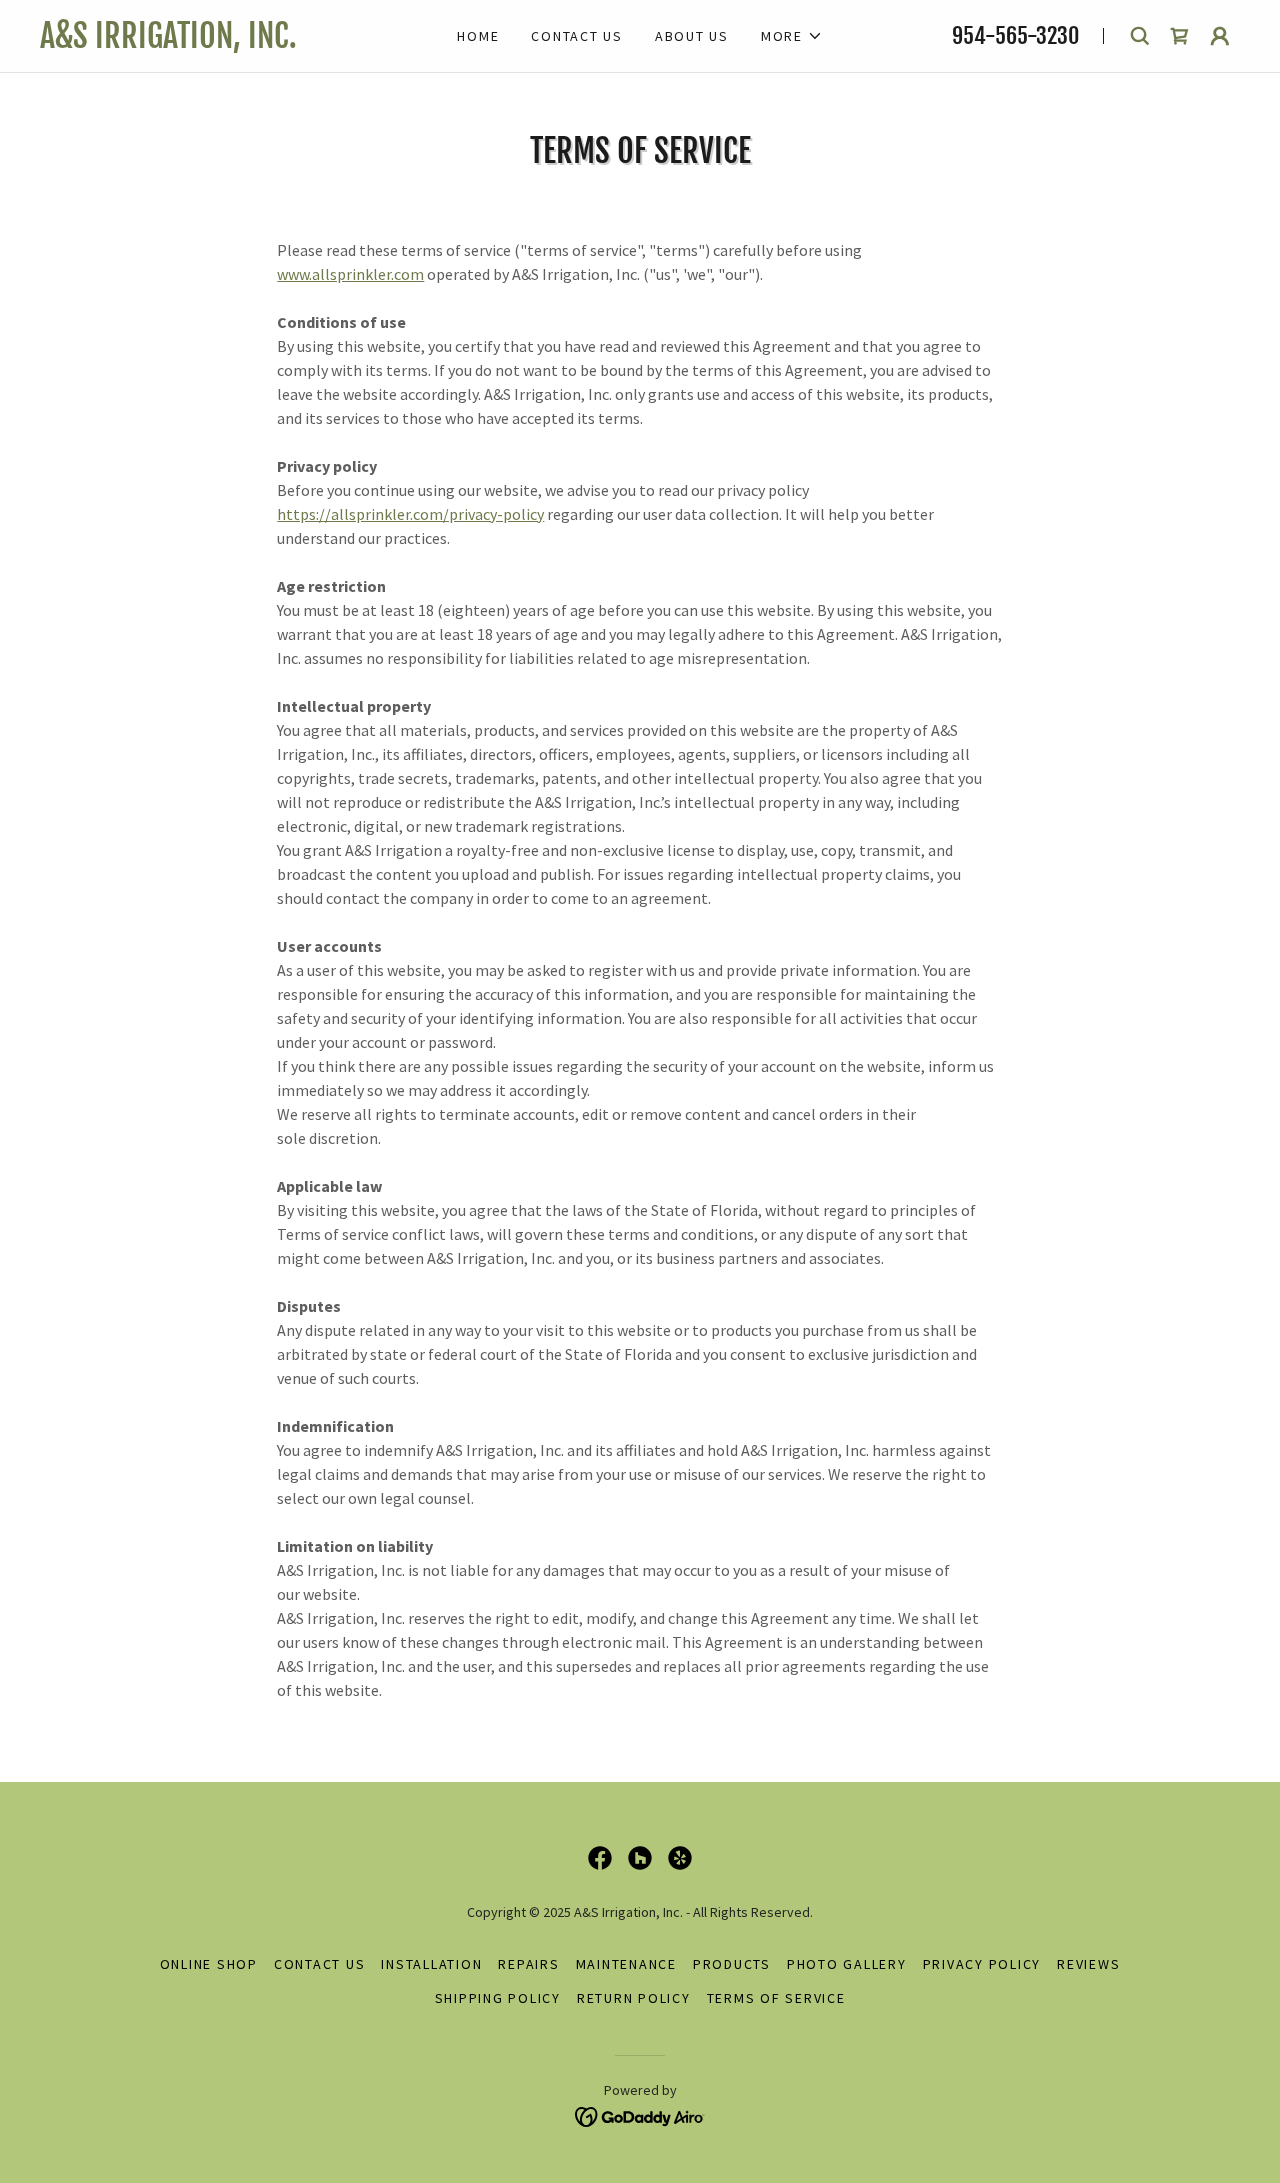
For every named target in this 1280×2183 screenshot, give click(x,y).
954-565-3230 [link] (1015, 35)
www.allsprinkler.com (350, 274)
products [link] (732, 1964)
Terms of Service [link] (776, 1998)
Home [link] (478, 36)
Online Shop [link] (209, 1964)
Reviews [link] (1088, 1964)
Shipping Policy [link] (498, 1998)
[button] (792, 36)
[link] (220, 42)
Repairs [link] (528, 1964)
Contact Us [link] (577, 36)
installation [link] (431, 1964)
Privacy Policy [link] (982, 1964)
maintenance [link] (626, 1964)
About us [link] (692, 36)
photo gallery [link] (847, 1964)
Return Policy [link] (634, 1998)
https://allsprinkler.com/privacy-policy (410, 514)
